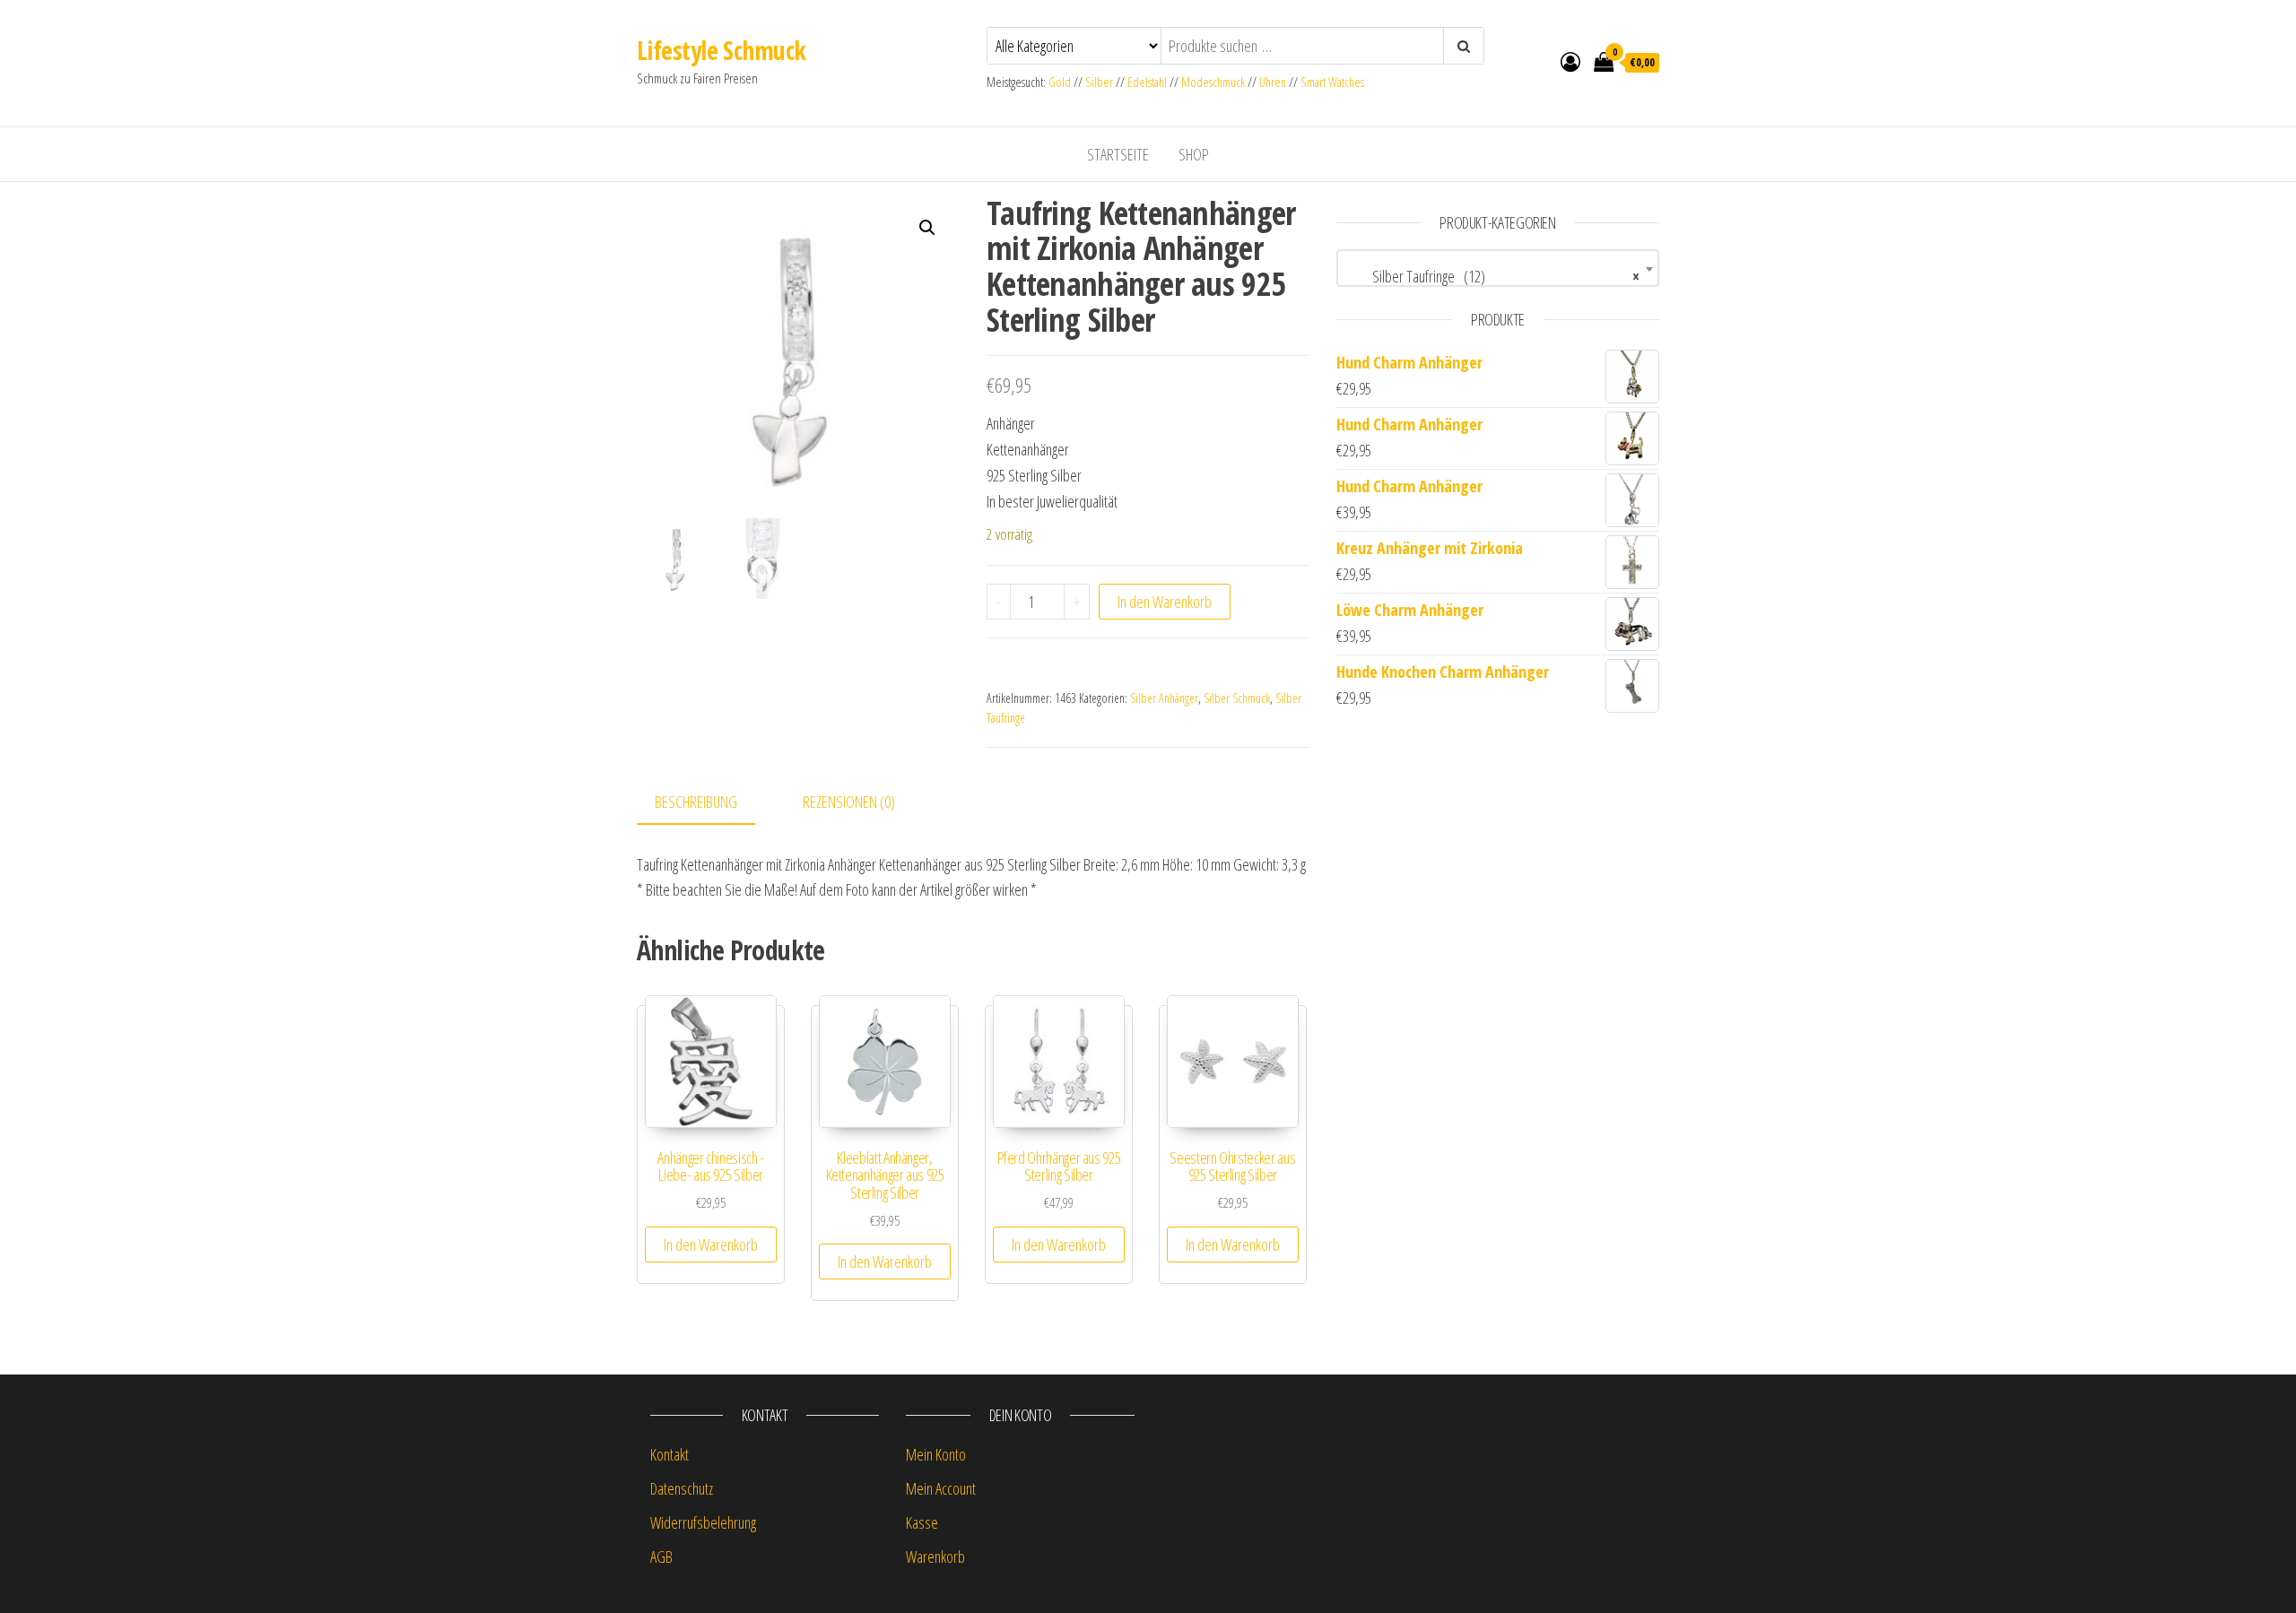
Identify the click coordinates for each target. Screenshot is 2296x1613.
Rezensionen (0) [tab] (849, 802)
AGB (661, 1557)
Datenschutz (682, 1488)
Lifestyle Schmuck (721, 50)
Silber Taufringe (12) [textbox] (1492, 276)
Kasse (922, 1522)
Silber (1099, 82)
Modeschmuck (1213, 82)
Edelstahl (1147, 82)
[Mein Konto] (1570, 61)
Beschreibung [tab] (696, 802)
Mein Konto (936, 1454)
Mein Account (941, 1488)
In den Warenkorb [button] (711, 1244)
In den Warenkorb (1165, 602)
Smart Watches (1332, 82)
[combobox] (1498, 268)
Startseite (1118, 154)
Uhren (1273, 82)
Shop (1194, 154)
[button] (927, 228)
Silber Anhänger (1164, 698)
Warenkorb (935, 1557)
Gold (1061, 82)
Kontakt (670, 1454)
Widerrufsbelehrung (703, 1522)
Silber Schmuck (1237, 698)
